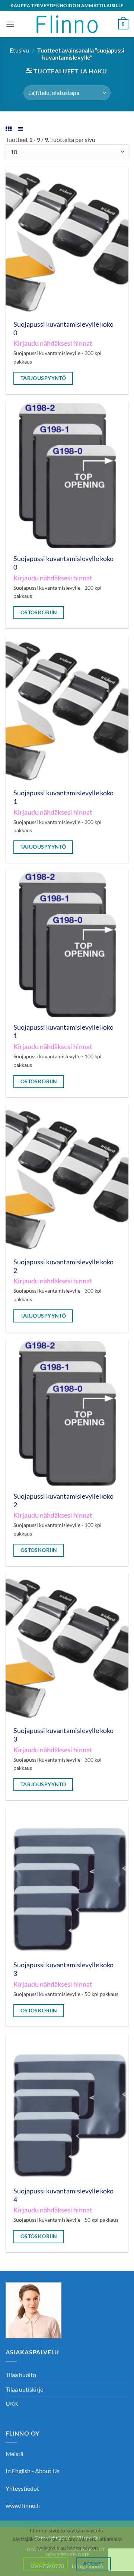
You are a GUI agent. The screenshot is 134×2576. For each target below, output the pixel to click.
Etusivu (19, 50)
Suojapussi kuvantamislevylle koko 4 (63, 2195)
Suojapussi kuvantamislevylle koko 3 (63, 1735)
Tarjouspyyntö (43, 378)
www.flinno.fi (23, 2505)
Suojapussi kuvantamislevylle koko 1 (63, 797)
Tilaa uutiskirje (24, 2389)
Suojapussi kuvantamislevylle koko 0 (63, 329)
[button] (10, 24)
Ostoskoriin (39, 612)
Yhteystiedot (22, 2488)
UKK (12, 2403)
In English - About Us (33, 2471)
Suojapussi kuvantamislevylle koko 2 (63, 1266)
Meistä (15, 2454)
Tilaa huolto (21, 2375)
